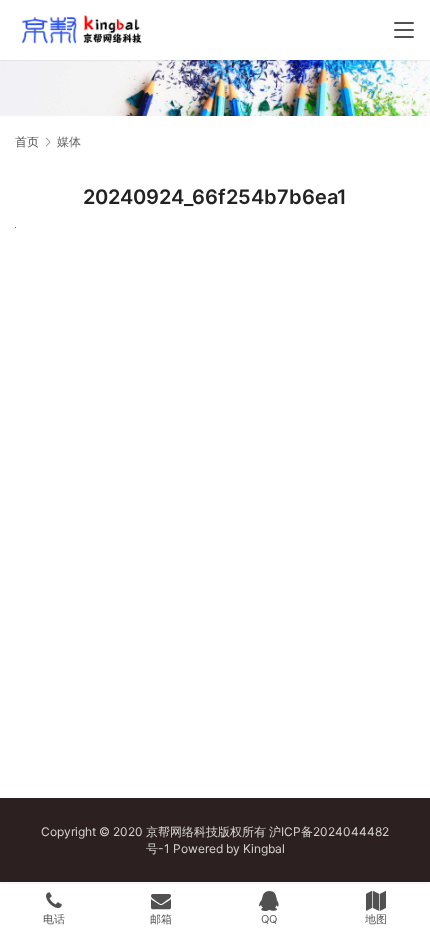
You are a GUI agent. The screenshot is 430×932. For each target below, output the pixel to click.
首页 (27, 141)
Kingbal (264, 848)
